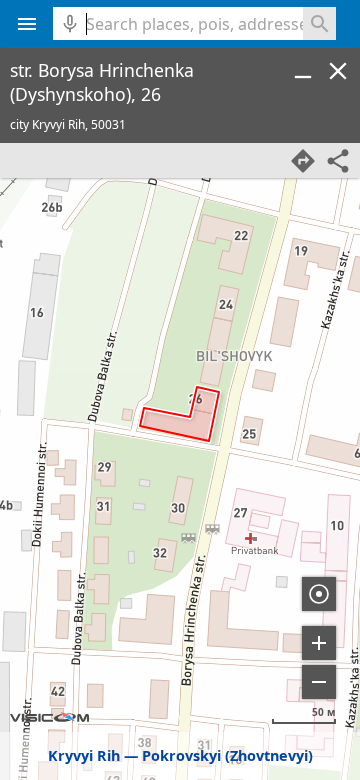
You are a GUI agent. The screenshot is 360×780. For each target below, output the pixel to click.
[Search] (319, 23)
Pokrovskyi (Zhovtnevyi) (227, 755)
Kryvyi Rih (84, 755)
